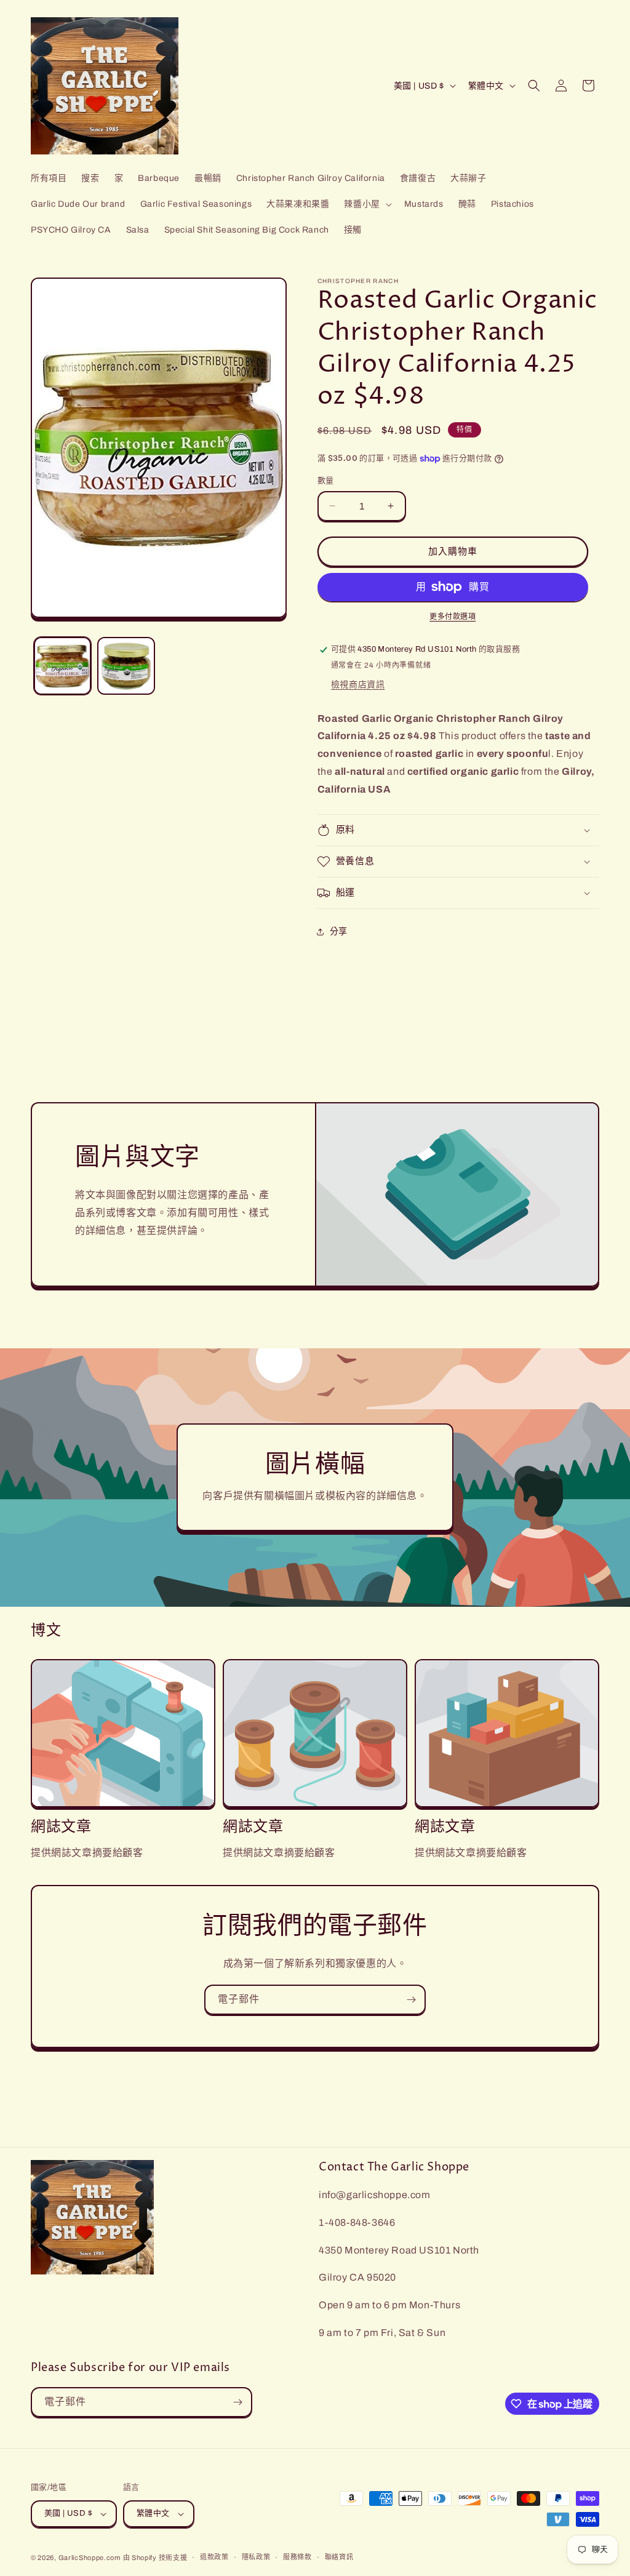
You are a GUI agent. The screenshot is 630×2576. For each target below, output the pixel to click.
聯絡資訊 (339, 2557)
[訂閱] (411, 2000)
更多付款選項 (453, 617)
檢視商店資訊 (358, 685)
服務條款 (297, 2557)
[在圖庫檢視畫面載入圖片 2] (126, 666)
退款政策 (214, 2557)
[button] (366, 204)
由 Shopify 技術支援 (155, 2558)
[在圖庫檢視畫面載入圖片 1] (62, 666)
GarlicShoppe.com (90, 2558)
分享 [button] (339, 931)
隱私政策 (256, 2557)
